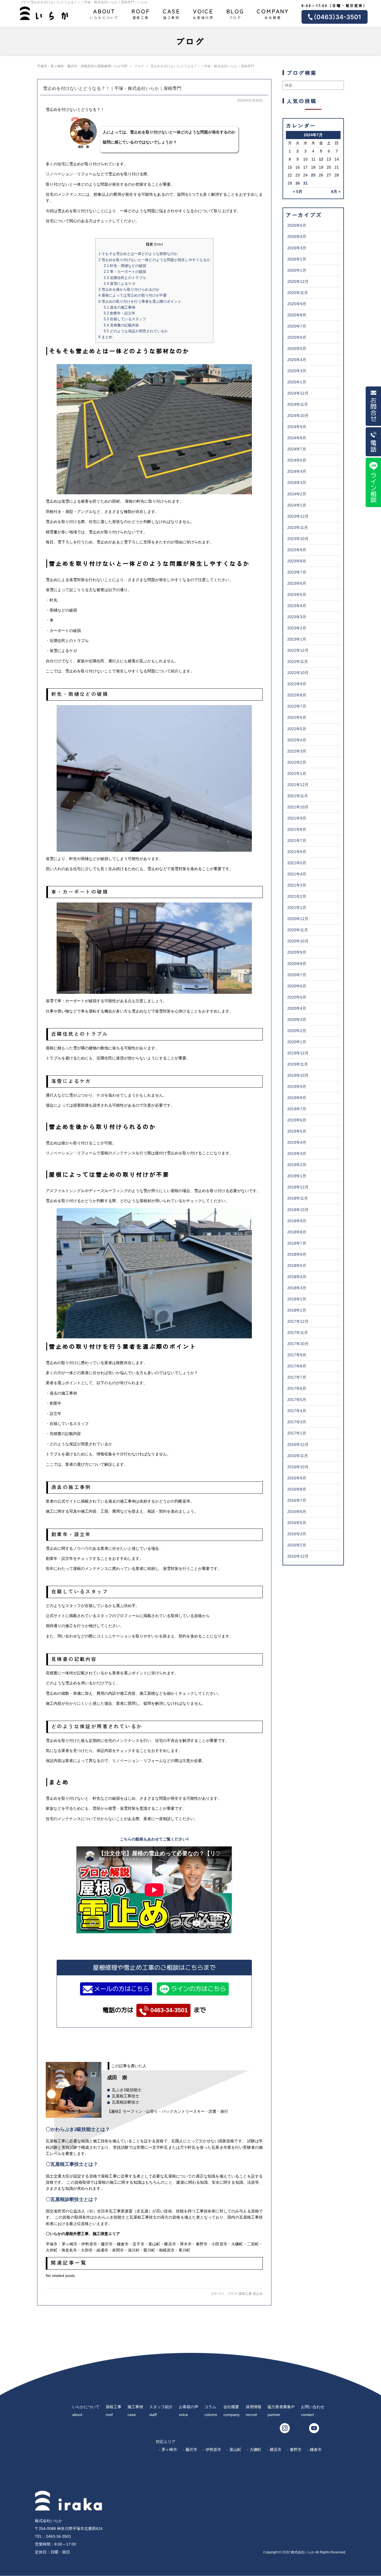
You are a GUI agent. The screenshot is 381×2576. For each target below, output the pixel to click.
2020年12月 (298, 919)
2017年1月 (297, 1433)
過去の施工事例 (120, 307)
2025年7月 (297, 326)
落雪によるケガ (120, 284)
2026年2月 (297, 259)
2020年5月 (297, 997)
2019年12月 (298, 1053)
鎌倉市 (316, 2450)
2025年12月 (298, 281)
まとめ (105, 337)
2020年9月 (297, 952)
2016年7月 (297, 1500)
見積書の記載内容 (121, 325)
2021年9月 (297, 818)
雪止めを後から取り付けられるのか (129, 289)
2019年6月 (297, 1120)
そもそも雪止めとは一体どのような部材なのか (138, 254)
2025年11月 (298, 293)
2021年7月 (297, 841)
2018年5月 (297, 1266)
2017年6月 (297, 1388)
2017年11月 (298, 1333)
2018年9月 (297, 1221)
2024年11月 (298, 404)
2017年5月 (297, 1400)
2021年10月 (298, 807)
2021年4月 (297, 874)
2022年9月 (297, 684)
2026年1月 (297, 270)
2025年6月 (297, 337)
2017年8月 (297, 1366)
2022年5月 (297, 729)
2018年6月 (297, 1254)
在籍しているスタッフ (125, 319)
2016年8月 (297, 1489)
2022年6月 (297, 717)
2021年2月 (297, 896)
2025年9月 (297, 304)
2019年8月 (297, 1098)
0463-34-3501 (169, 2010)
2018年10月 (298, 1210)
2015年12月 (298, 1556)
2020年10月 (298, 941)
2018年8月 (297, 1232)
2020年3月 (297, 1020)
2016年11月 (298, 1456)
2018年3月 (297, 1288)
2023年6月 (297, 583)
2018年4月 (297, 1277)
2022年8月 (297, 695)
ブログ (235, 13)
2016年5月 (297, 1523)
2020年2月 (297, 1031)
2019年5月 (297, 1131)
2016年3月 (297, 1534)
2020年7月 (297, 975)
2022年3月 (297, 751)
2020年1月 (297, 1042)
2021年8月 (297, 829)
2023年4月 (297, 606)
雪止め (258, 2294)
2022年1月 (297, 773)
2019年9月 (297, 1087)
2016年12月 (298, 1445)
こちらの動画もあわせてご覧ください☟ (154, 1839)
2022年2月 (297, 762)
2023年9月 (297, 550)
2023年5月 (297, 595)
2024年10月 (298, 416)
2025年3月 (297, 371)
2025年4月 (297, 360)
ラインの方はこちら (198, 1989)
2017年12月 (298, 1321)
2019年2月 (297, 1165)
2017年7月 (297, 1377)
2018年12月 (298, 1187)
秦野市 (296, 2450)
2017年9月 (297, 1355)
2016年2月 (297, 1545)
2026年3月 (297, 248)
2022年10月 (298, 673)
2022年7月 (297, 706)
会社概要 (273, 13)
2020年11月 (298, 930)
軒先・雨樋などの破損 (125, 266)
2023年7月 (297, 572)
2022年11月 (298, 662)
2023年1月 (297, 639)
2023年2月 (297, 628)
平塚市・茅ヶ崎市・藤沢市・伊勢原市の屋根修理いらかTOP (82, 66)
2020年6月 (297, 986)
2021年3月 (297, 885)
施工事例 (172, 13)
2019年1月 (297, 1176)
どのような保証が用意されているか (136, 331)
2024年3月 (297, 483)
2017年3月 (297, 1422)
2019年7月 (297, 1109)
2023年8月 (297, 561)
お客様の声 (203, 13)
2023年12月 (298, 516)
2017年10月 (298, 1344)
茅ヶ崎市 (169, 2450)
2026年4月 (297, 237)
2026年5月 (297, 225)
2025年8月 (297, 315)
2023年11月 (298, 527)
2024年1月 (297, 505)
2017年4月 (297, 1411)
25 (313, 175)
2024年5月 (297, 460)
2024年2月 (297, 494)
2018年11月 (298, 1198)
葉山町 (235, 2450)
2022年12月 (298, 650)
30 (298, 183)
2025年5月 (297, 348)
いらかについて (104, 13)
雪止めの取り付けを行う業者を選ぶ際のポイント (140, 301)
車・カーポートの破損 (125, 272)
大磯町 (255, 2450)
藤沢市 (191, 2450)
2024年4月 (297, 471)
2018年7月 (297, 1243)
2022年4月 (297, 740)
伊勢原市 (213, 2450)
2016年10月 (298, 1467)
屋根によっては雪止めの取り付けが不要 (133, 295)
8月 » (336, 192)
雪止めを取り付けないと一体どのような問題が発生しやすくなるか (154, 260)
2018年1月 (297, 1310)
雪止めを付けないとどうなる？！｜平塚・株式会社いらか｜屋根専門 (112, 88)
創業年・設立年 (120, 313)
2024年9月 (297, 427)
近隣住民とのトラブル (125, 278)
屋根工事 (141, 13)
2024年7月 (297, 449)
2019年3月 (297, 1154)
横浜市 (276, 2450)
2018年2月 (297, 1299)
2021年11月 (298, 796)
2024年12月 (298, 393)
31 (305, 183)
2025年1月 (297, 382)
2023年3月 (297, 617)
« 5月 (298, 192)
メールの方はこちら (122, 1989)
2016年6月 (297, 1512)
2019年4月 (297, 1142)
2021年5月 (297, 863)
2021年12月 (298, 785)
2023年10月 (298, 539)
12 (321, 159)
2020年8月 (297, 964)
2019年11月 (298, 1064)
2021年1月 (297, 908)
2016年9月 (297, 1478)
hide (158, 244)
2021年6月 (297, 852)
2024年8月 (297, 438)
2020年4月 (297, 1008)
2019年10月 (298, 1075)
